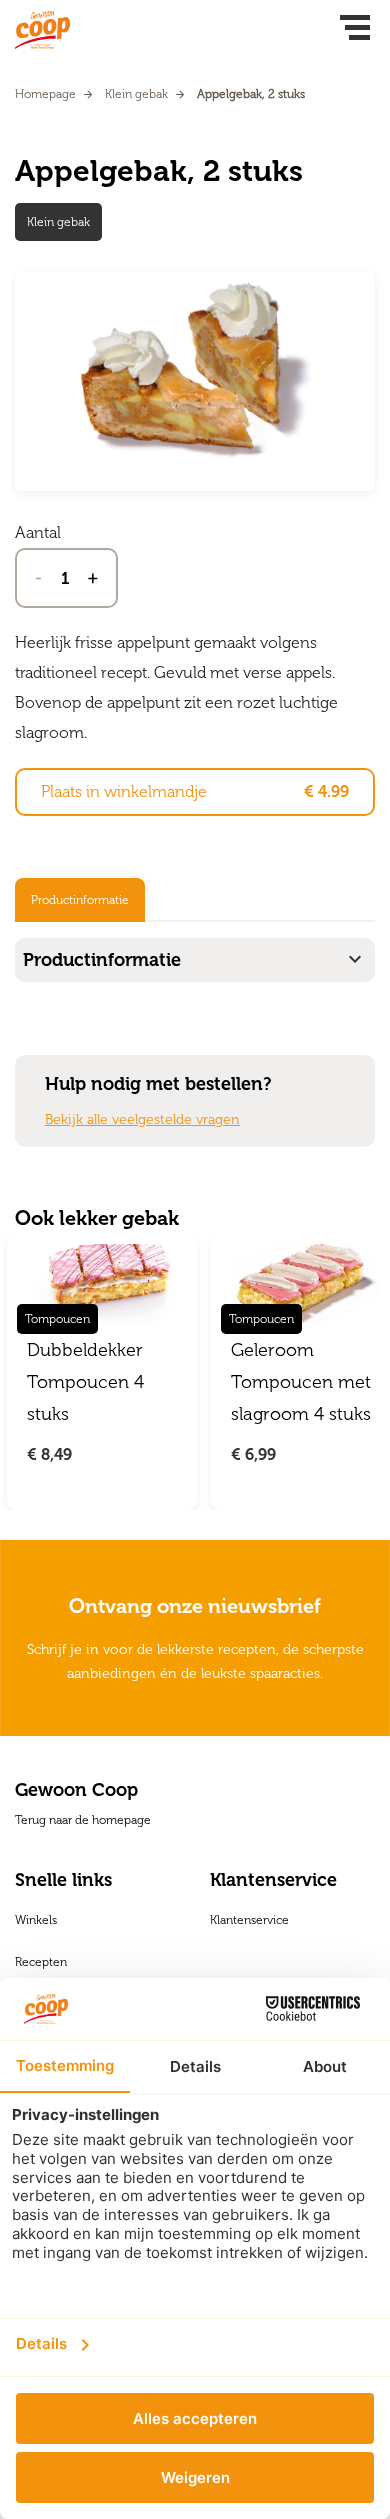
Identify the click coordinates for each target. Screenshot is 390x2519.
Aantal (38, 532)
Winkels (36, 1920)
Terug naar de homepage (83, 1820)
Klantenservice (249, 1920)
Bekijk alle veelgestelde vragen (142, 1119)
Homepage (45, 94)
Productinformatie (80, 900)
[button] (355, 30)
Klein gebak (136, 94)
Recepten (41, 1962)
